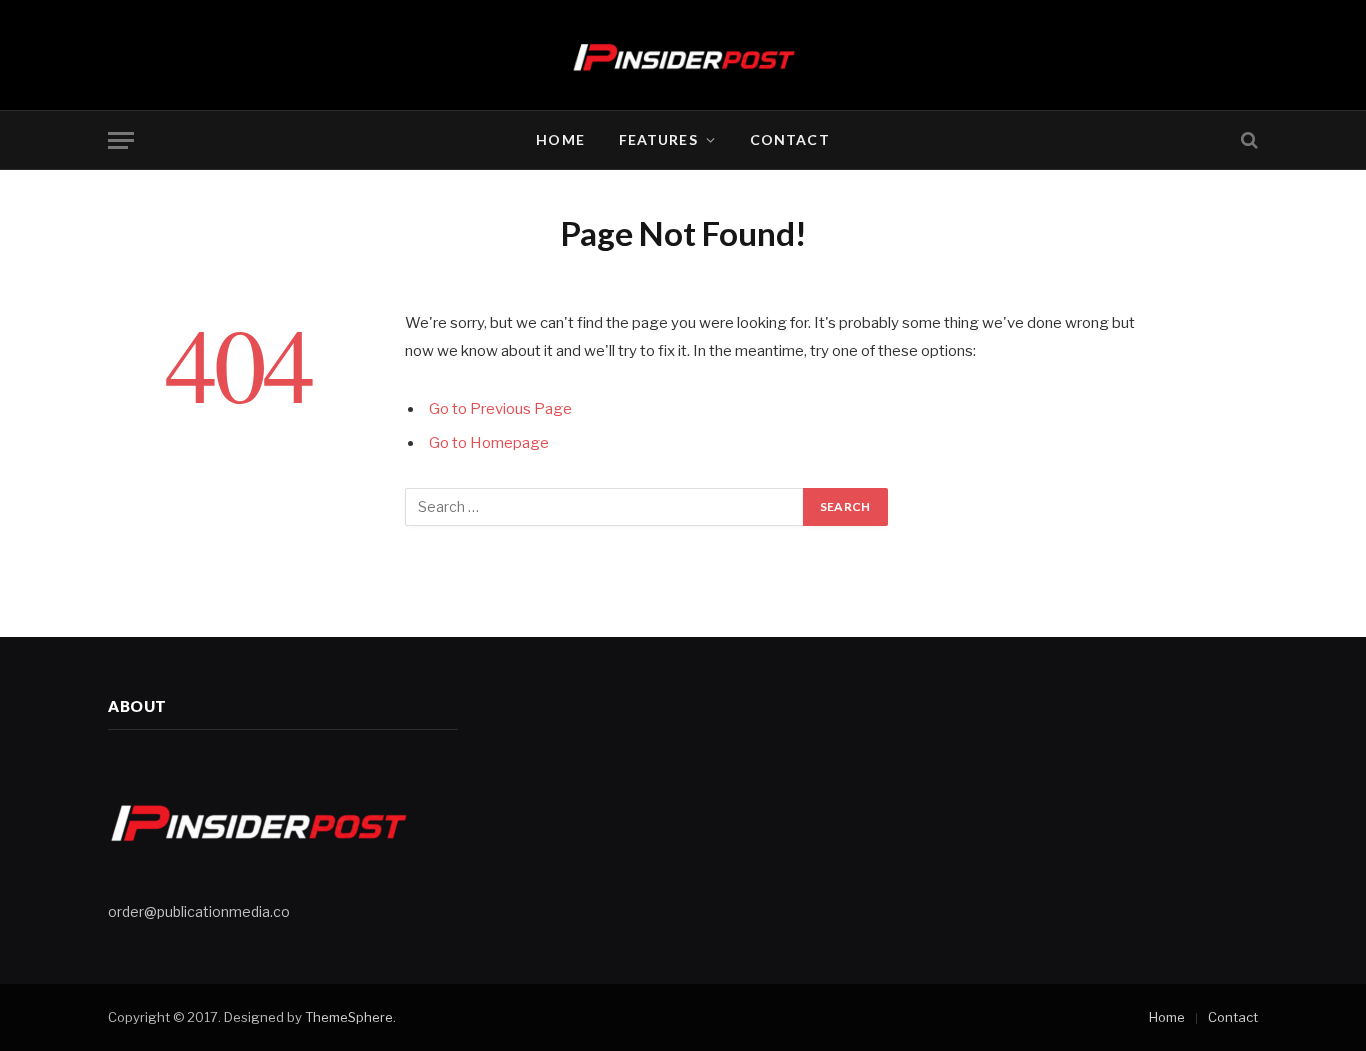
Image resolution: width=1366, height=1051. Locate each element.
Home (560, 139)
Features (658, 139)
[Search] (1247, 140)
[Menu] (121, 140)
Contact (790, 139)
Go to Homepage (489, 443)
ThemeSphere (349, 1017)
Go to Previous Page (500, 409)
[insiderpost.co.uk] (683, 55)
